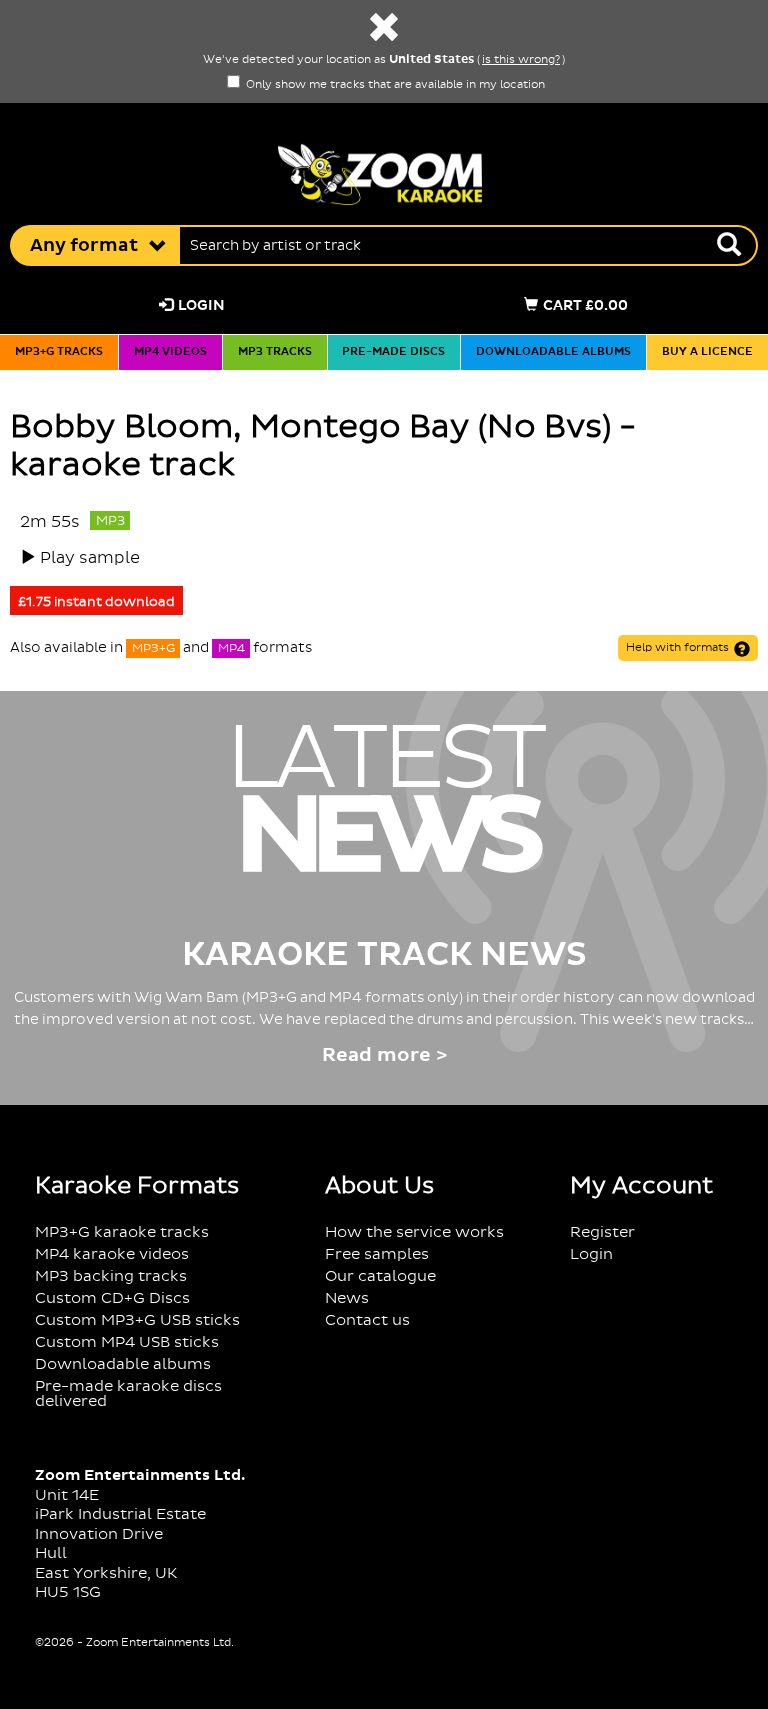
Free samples (377, 1254)
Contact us (367, 1320)
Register (602, 1232)
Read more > (384, 1055)
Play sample (90, 558)
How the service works (414, 1232)
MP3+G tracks (59, 352)
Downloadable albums (553, 352)
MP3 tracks (275, 352)
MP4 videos (170, 352)
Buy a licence (707, 352)
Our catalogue (380, 1276)
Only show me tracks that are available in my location (394, 85)
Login (201, 305)
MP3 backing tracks (111, 1276)
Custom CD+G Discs (112, 1298)
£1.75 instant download (96, 602)
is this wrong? (521, 60)
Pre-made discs (393, 352)
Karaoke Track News (384, 955)
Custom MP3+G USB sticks (137, 1320)
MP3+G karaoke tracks (122, 1232)
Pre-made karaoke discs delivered (128, 1394)
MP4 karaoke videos (112, 1254)
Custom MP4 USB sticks (127, 1342)
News (347, 1298)
